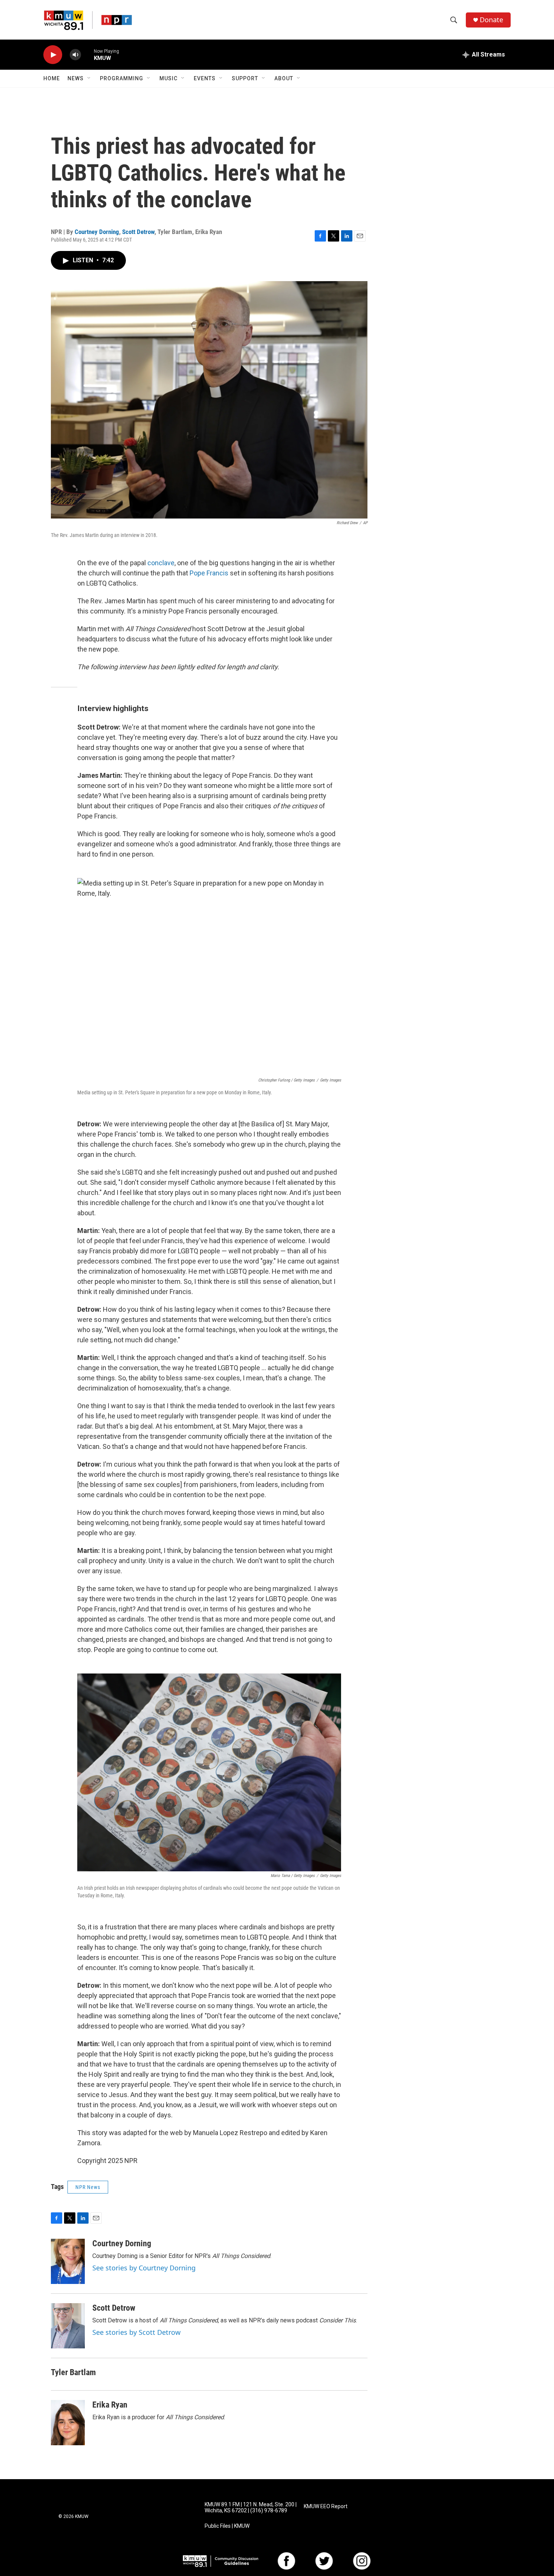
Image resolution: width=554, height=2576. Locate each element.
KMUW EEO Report (326, 2506)
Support (245, 78)
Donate (491, 20)
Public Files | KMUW (227, 2526)
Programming (122, 78)
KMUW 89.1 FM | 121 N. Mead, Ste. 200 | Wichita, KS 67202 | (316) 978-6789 (251, 2508)
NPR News (88, 2187)
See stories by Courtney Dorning (144, 2268)
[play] (53, 55)
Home (52, 78)
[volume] (75, 55)
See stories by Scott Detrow (136, 2332)
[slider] (87, 54)
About (284, 78)
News (76, 78)
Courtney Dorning (97, 232)
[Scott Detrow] (68, 2326)
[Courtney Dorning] (68, 2261)
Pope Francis (209, 573)
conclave (161, 563)
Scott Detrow (138, 232)
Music (168, 78)
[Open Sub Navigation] (89, 78)
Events (205, 78)
